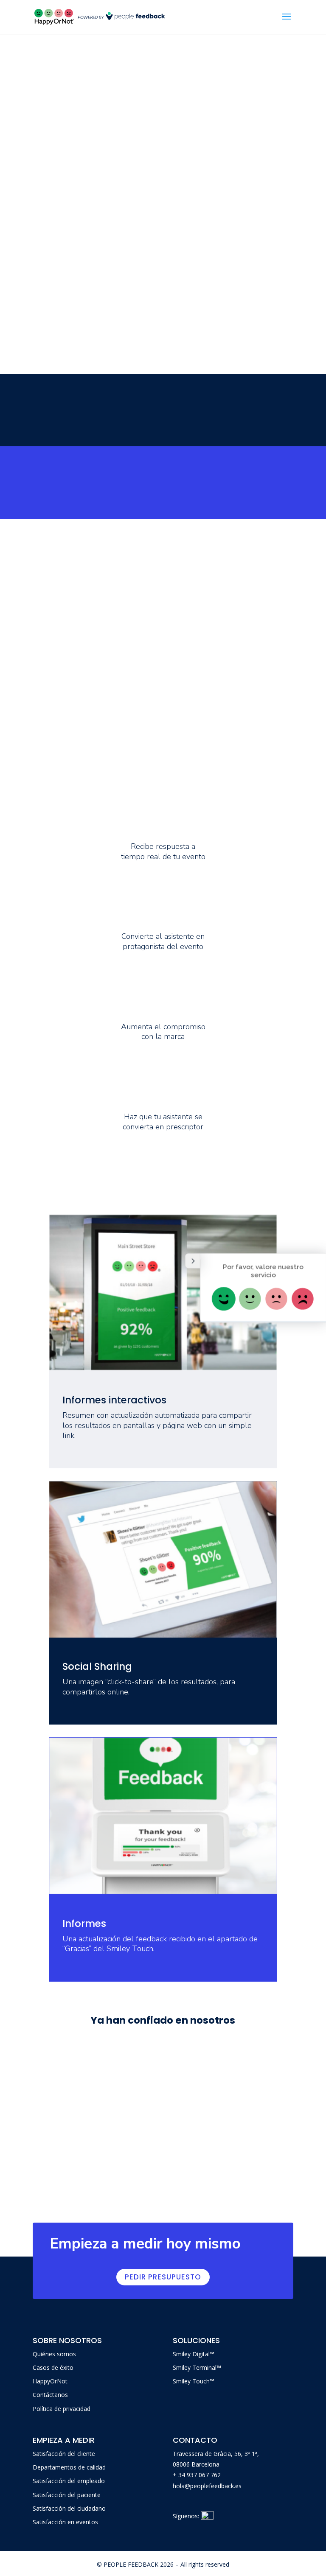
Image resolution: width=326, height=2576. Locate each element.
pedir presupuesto (163, 2277)
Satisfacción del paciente (67, 2495)
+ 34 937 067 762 (197, 2475)
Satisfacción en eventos (65, 2522)
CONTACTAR (44, 495)
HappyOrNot (50, 2381)
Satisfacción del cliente (64, 2454)
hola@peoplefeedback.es (207, 2486)
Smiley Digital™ (194, 2354)
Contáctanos (50, 2395)
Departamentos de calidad (69, 2467)
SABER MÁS (41, 423)
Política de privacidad (62, 2409)
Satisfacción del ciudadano (69, 2508)
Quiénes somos (54, 2354)
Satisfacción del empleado (69, 2481)
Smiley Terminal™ (197, 2367)
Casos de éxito (53, 2367)
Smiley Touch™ (194, 2381)
